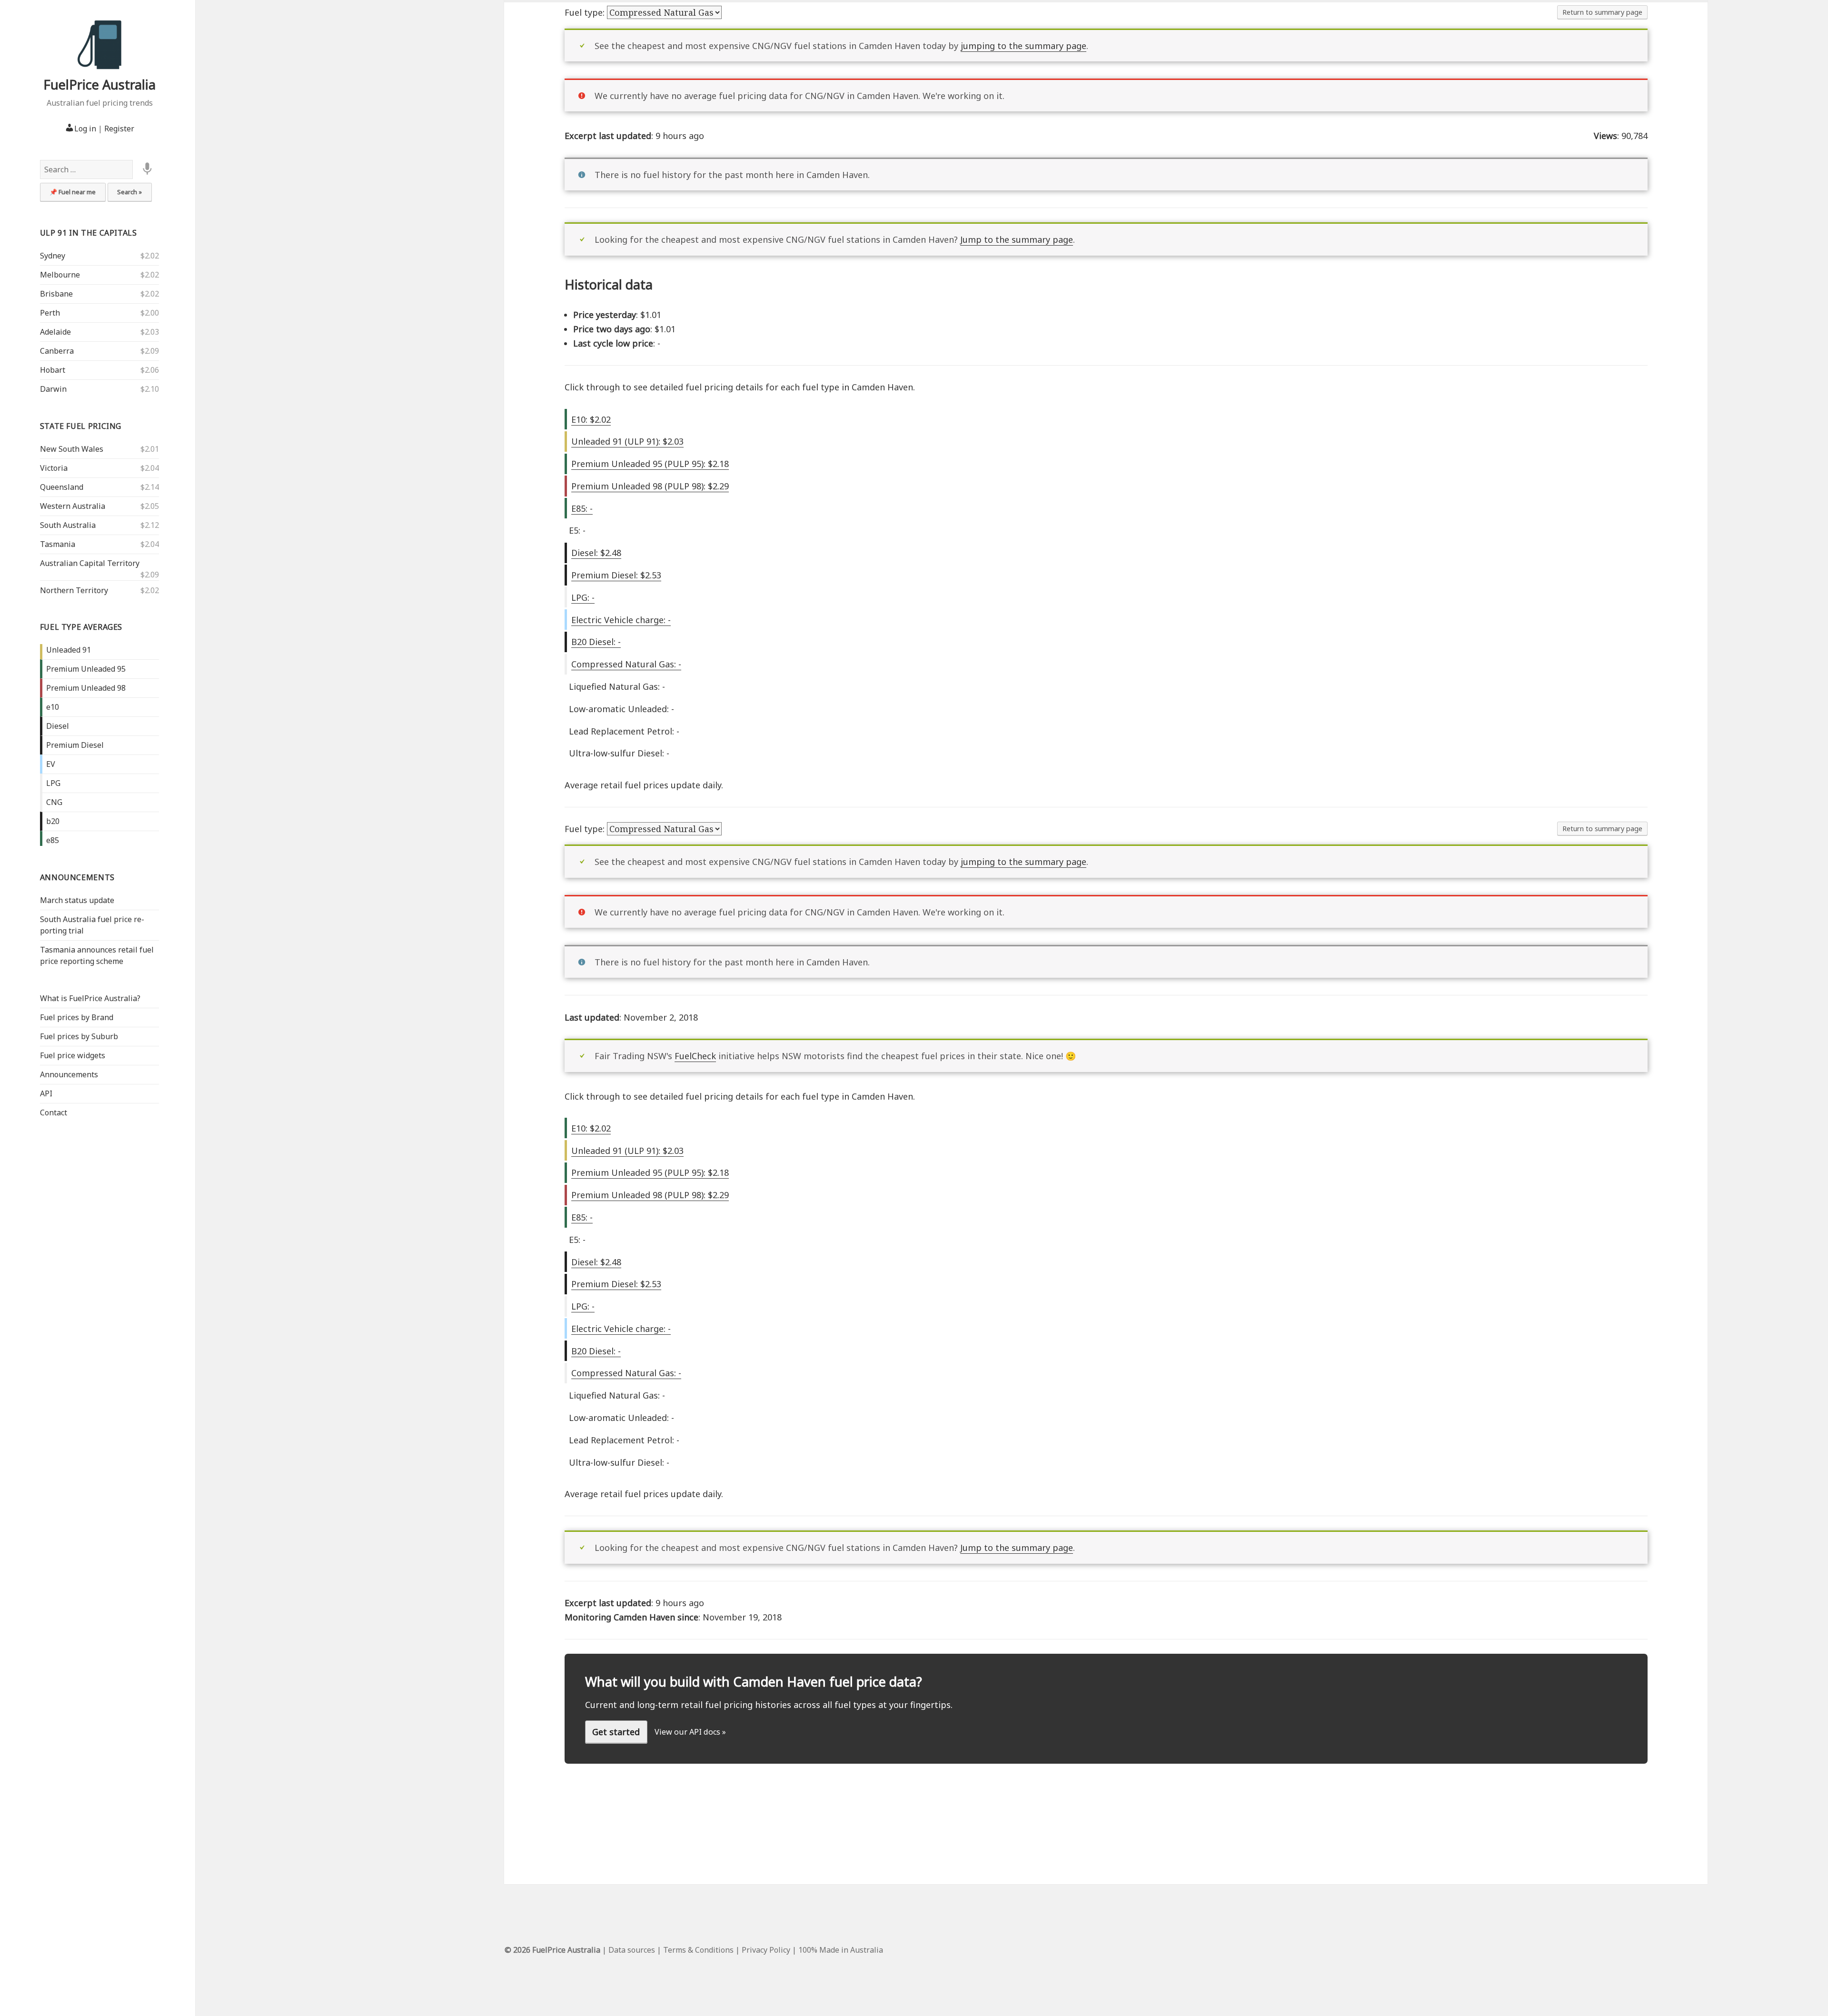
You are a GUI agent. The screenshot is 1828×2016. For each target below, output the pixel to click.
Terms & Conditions (698, 1950)
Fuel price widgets (73, 1055)
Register (119, 129)
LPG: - (583, 597)
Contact (54, 1112)
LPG (53, 783)
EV (51, 764)
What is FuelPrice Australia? (90, 998)
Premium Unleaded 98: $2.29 (650, 486)
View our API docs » (690, 1732)
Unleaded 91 (69, 650)
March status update (77, 900)
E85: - (582, 508)
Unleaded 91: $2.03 (627, 441)
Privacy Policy (766, 1950)
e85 (53, 840)
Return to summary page (1602, 12)
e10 (53, 707)
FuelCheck (695, 1056)
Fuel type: (586, 12)
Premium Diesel (75, 745)
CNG (54, 802)
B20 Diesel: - (596, 642)
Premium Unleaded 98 (86, 688)
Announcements (77, 877)
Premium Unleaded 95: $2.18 (650, 464)
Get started (616, 1732)
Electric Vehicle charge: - (621, 620)
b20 (53, 821)
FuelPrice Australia (99, 84)
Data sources (632, 1950)
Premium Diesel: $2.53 (616, 575)
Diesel (58, 726)
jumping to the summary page (1023, 46)
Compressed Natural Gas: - (626, 664)
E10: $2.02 (591, 419)
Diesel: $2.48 (596, 553)
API (46, 1093)
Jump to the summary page (1017, 239)
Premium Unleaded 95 (86, 669)
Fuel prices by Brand (77, 1017)
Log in (85, 129)
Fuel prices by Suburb (79, 1036)
